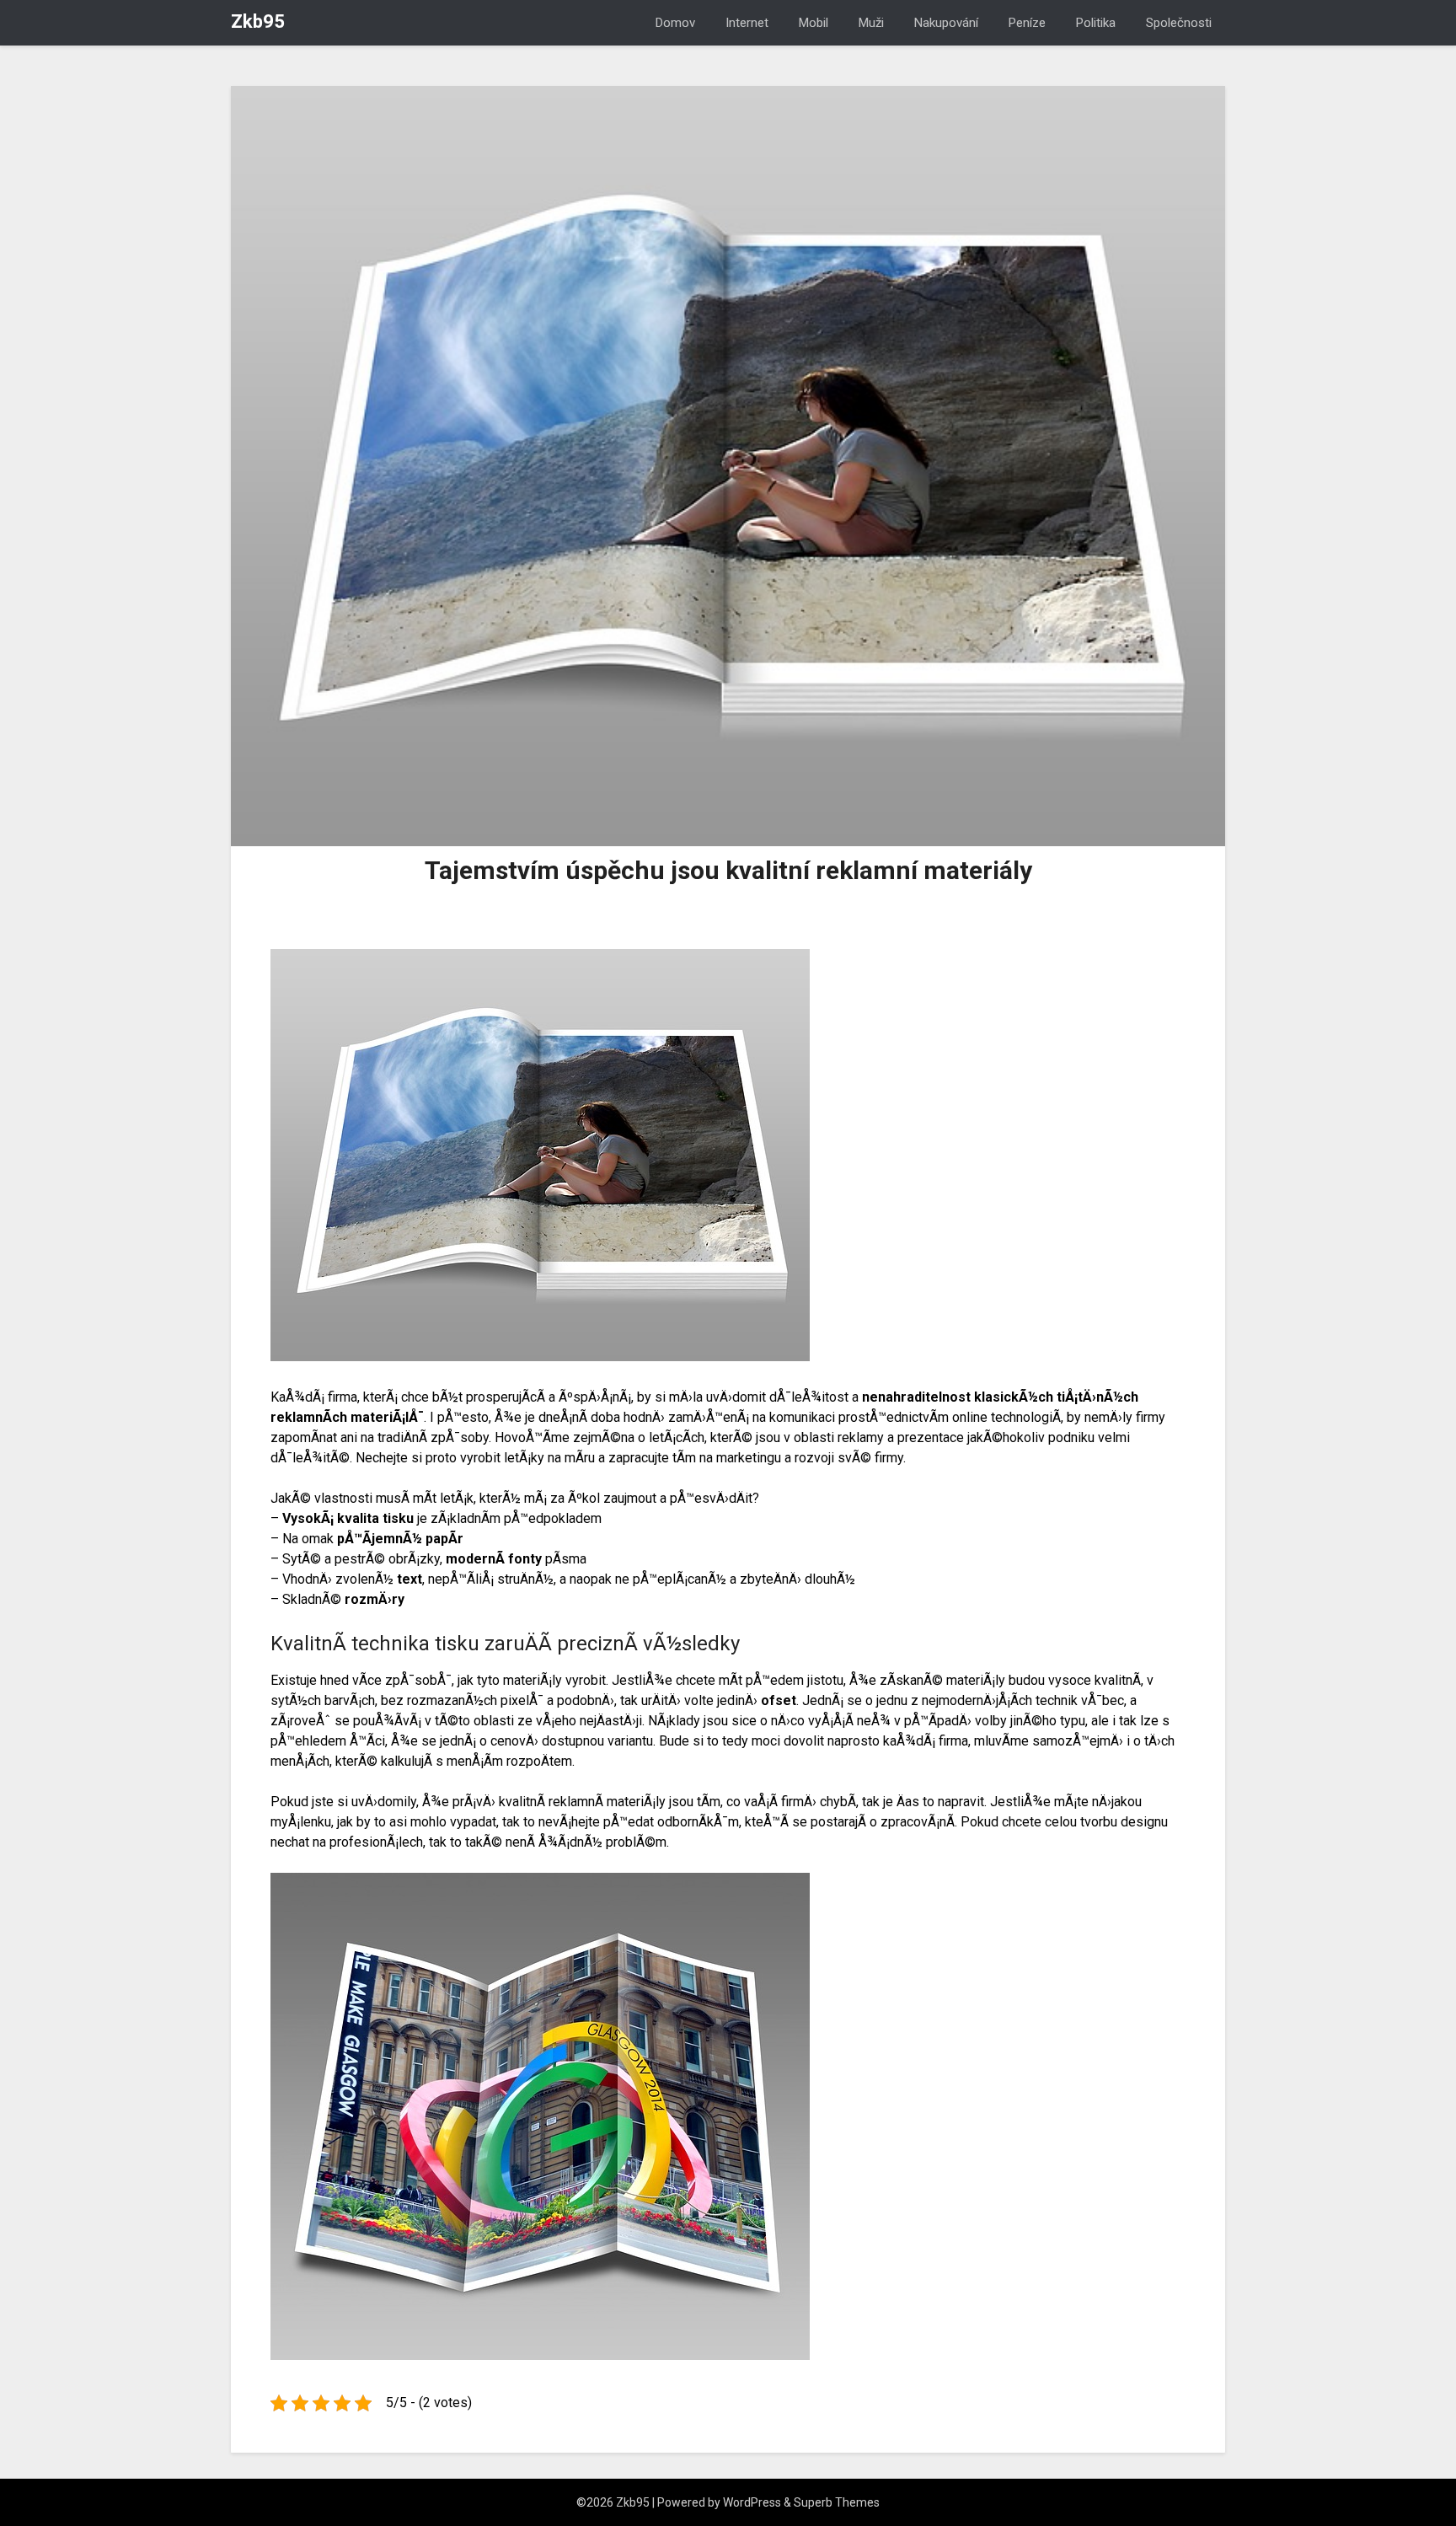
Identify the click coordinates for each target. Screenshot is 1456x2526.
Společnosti (1179, 23)
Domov (675, 23)
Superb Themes (837, 2502)
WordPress (752, 2502)
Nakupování (946, 23)
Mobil (814, 23)
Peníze (1027, 23)
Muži (871, 23)
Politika (1096, 23)
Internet (747, 23)
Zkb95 (258, 21)
